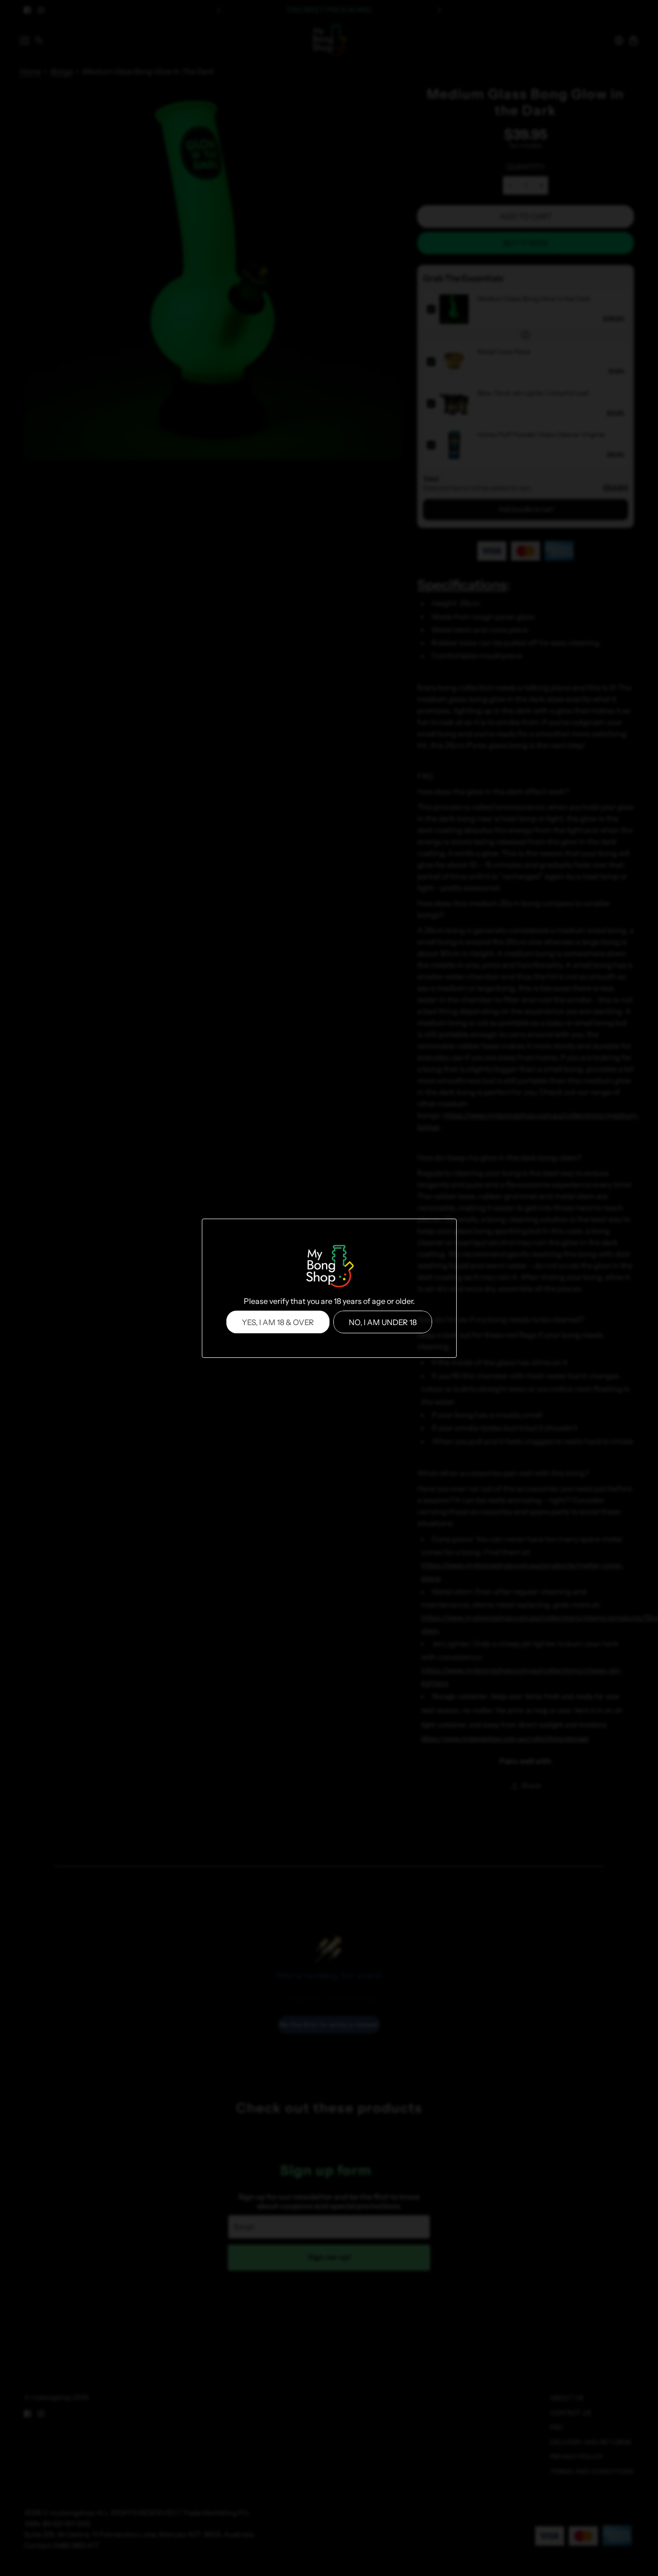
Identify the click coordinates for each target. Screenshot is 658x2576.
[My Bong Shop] (329, 1267)
